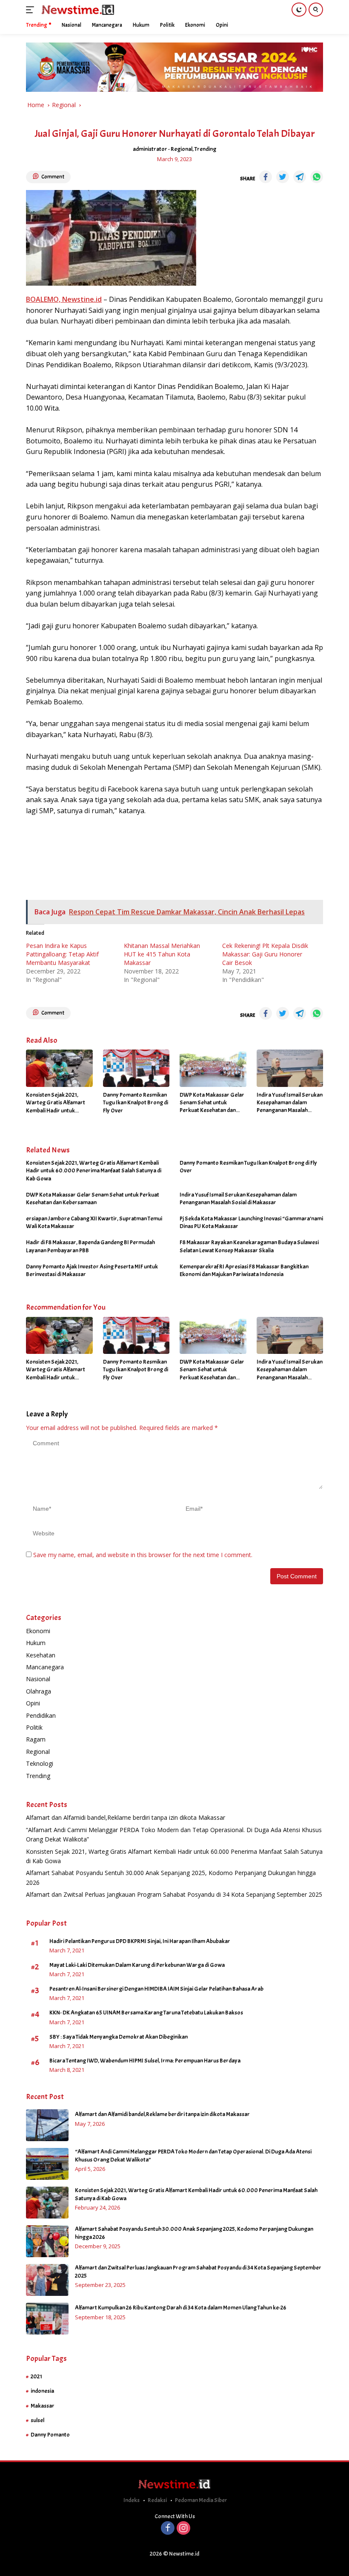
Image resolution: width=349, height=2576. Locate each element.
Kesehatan (41, 1655)
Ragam (36, 1739)
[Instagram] (183, 2529)
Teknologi (40, 1763)
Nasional (38, 1679)
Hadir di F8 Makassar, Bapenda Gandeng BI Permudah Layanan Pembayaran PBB (90, 1246)
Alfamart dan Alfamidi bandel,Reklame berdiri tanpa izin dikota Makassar (126, 1817)
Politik (34, 1727)
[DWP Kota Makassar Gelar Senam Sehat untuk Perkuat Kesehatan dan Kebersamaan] (213, 1068)
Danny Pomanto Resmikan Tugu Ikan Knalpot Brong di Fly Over (136, 1102)
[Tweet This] (283, 177)
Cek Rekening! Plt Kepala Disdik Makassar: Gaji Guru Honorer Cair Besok (265, 954)
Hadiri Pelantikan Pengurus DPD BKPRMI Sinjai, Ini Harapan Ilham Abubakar (140, 1941)
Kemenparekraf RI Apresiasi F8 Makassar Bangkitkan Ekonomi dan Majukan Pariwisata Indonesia (244, 1270)
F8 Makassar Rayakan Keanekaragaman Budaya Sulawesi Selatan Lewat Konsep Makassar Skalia (249, 1246)
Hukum (36, 1643)
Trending (205, 149)
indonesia (42, 2391)
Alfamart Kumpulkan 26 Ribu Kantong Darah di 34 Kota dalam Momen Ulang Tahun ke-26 (181, 2308)
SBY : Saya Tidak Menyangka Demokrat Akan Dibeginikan (119, 2037)
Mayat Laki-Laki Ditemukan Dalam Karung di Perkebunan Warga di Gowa (137, 1965)
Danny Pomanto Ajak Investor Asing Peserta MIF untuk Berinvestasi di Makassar (92, 1270)
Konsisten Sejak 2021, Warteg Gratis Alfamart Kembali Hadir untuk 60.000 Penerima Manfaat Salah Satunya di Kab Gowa (59, 1103)
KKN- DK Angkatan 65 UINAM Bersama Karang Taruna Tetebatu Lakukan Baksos (146, 2013)
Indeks (132, 2500)
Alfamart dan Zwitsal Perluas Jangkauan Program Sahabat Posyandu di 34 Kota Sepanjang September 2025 (174, 1894)
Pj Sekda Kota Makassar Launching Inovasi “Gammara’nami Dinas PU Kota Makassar (251, 1222)
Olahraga (39, 1691)
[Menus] (32, 10)
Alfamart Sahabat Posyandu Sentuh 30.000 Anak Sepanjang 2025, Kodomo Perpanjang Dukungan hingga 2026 (194, 2233)
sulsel (37, 2420)
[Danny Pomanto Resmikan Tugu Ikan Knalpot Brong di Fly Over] (136, 1068)
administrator (150, 149)
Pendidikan (41, 1715)
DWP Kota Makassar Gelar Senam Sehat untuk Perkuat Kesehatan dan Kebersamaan (212, 1103)
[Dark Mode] (299, 10)
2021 (36, 2376)
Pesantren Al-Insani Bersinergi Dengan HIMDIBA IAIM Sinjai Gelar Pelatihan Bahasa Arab (156, 1989)
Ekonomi (38, 1631)
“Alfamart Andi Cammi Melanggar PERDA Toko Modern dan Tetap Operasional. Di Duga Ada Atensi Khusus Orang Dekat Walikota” (193, 2155)
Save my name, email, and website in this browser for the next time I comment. (143, 1555)
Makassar (43, 2406)
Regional (182, 149)
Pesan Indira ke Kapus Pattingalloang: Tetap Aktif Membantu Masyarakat (62, 954)
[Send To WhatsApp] (317, 177)
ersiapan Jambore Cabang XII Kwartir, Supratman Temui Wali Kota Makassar (94, 1222)
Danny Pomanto (50, 2435)
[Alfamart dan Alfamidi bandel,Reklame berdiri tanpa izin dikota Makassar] (47, 2125)
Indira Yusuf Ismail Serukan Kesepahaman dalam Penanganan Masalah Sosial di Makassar (290, 1103)
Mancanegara (45, 1667)
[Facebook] (168, 2529)
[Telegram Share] (300, 177)
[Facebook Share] (266, 177)
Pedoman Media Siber (201, 2500)
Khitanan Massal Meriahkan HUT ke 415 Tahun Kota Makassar (162, 954)
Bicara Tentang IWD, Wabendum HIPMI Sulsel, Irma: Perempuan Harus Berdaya (145, 2061)
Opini (33, 1703)
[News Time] (77, 10)
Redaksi (157, 2500)
